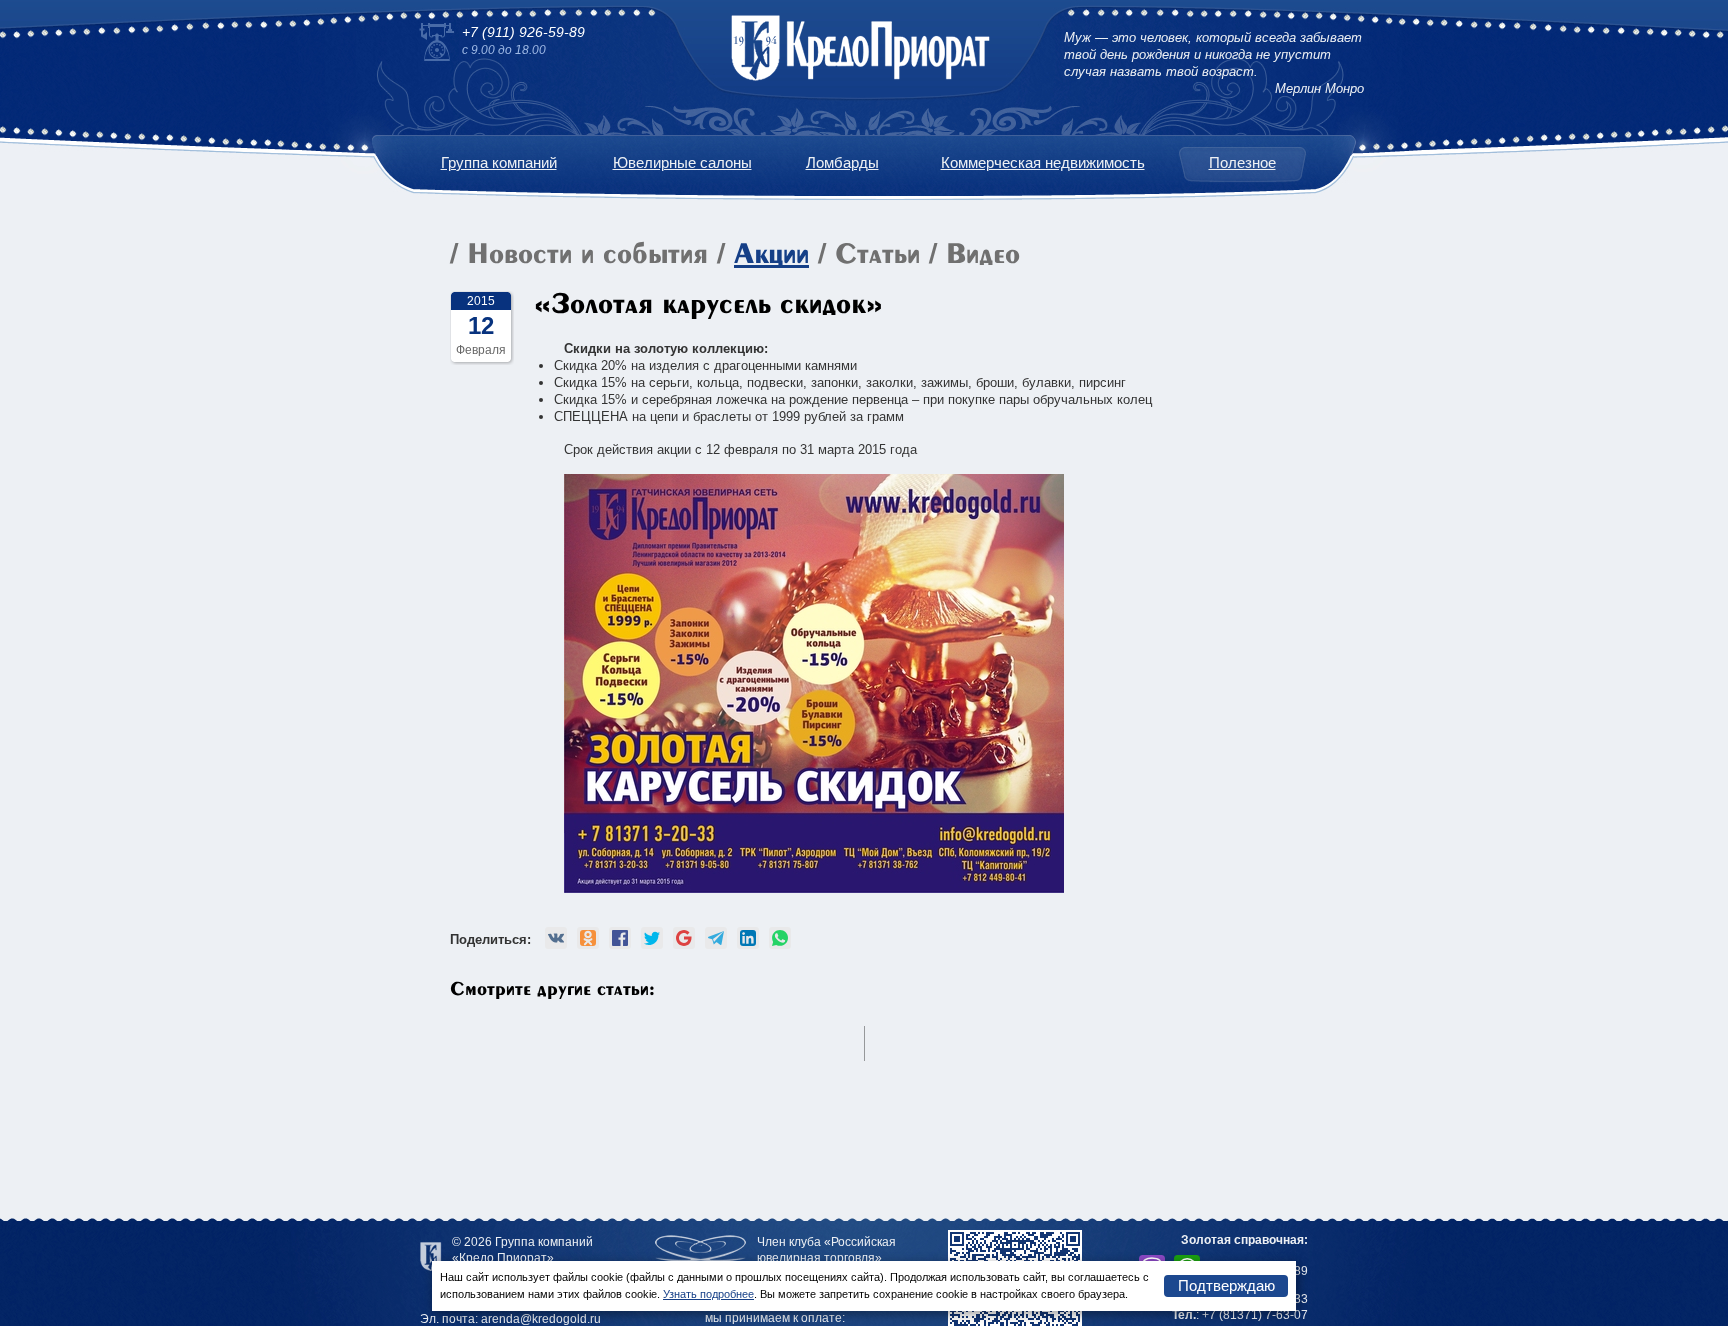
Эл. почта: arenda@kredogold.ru (510, 1319)
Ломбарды (842, 162)
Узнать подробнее (708, 1294)
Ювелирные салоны (682, 162)
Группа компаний (499, 162)
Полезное (1242, 162)
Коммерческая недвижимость (1043, 162)
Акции (771, 255)
